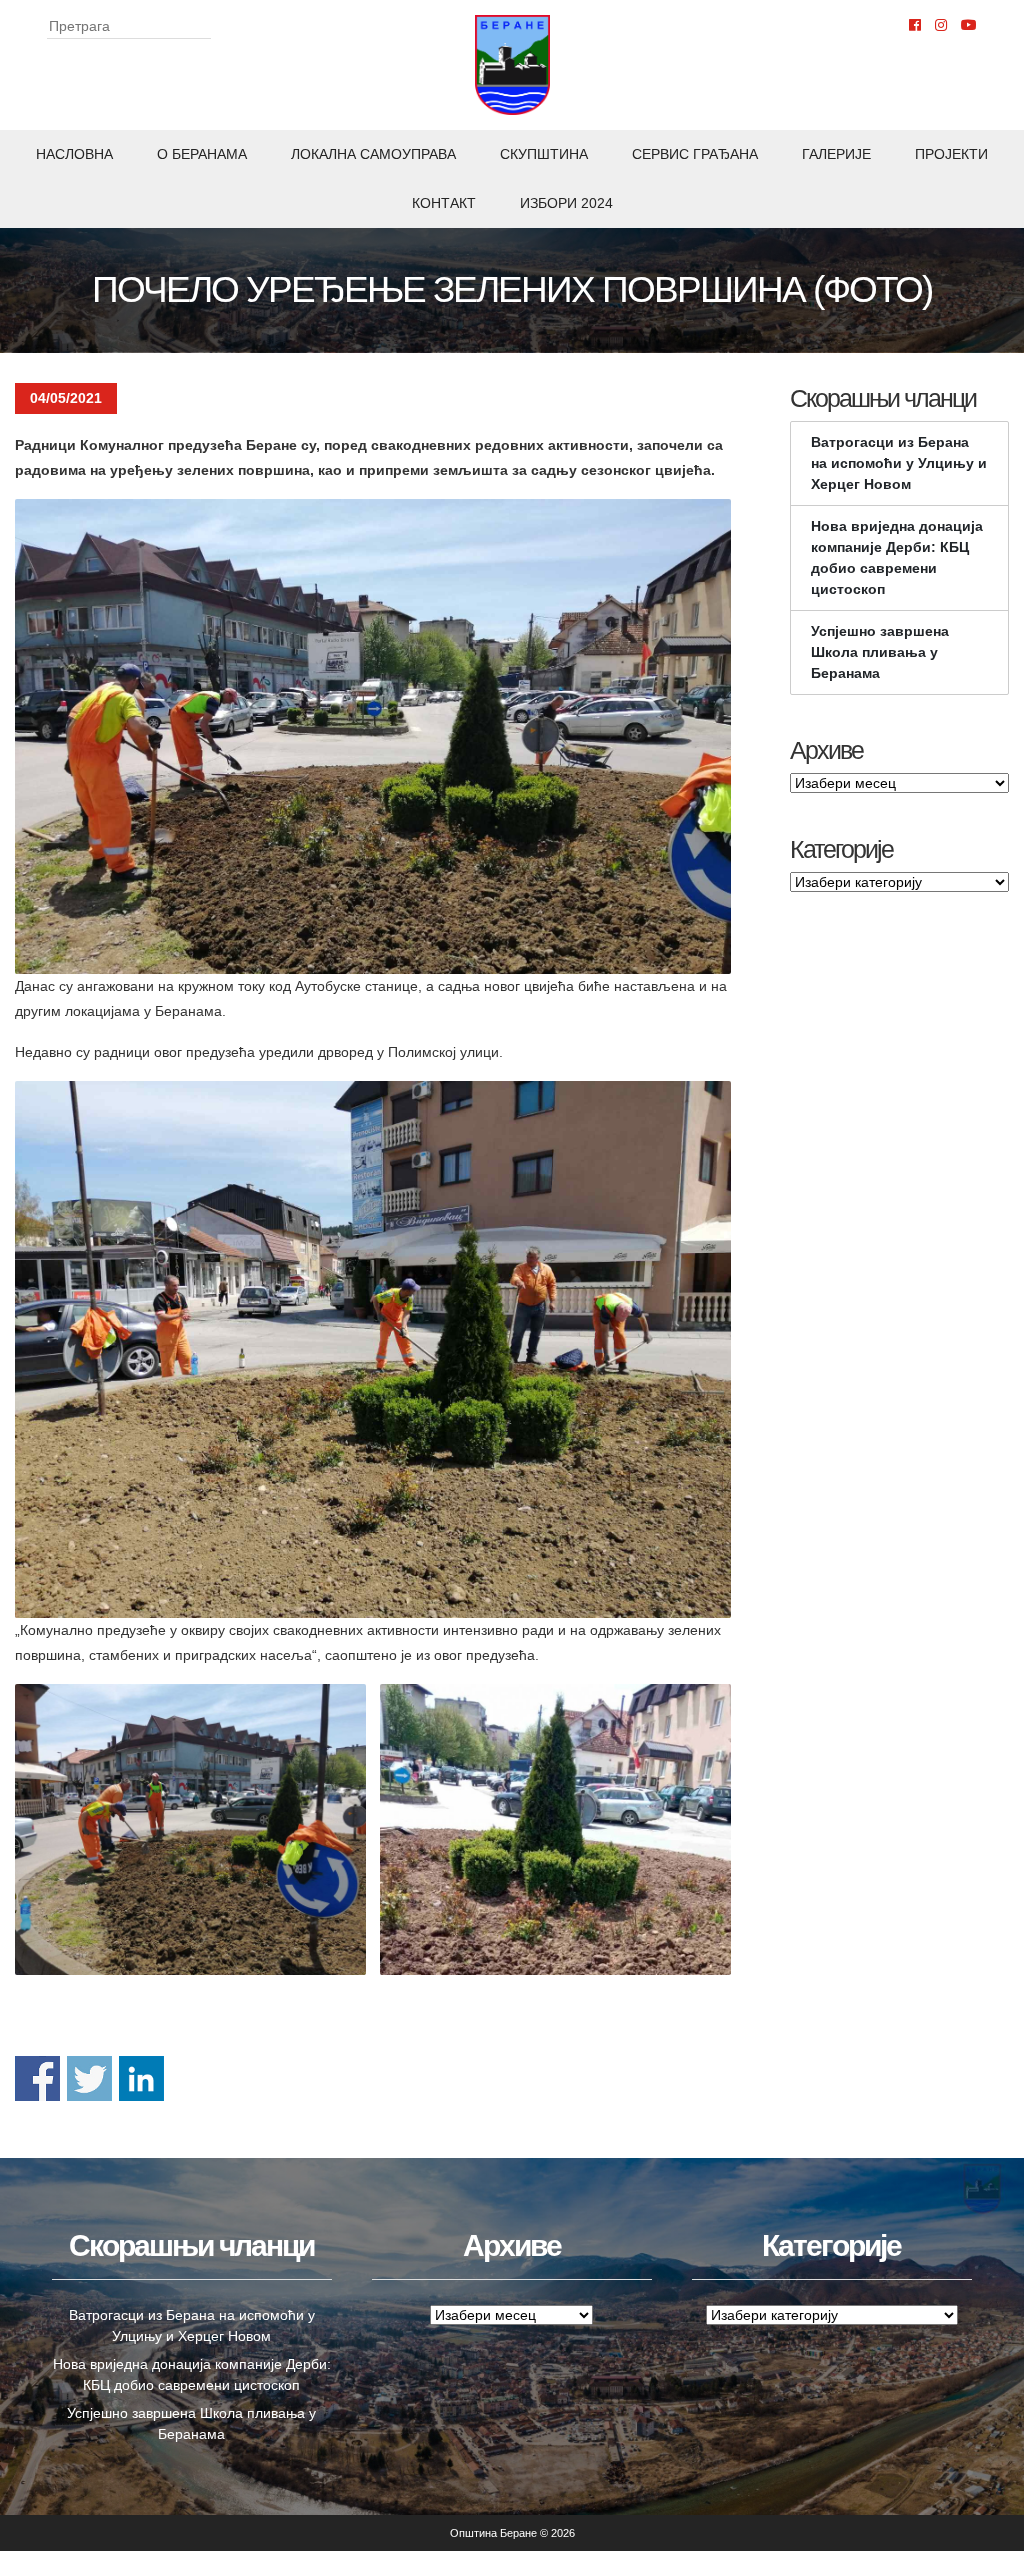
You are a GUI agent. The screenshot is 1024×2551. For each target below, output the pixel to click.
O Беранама (202, 154)
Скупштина (544, 154)
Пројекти (951, 154)
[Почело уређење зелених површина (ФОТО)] (373, 736)
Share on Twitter (89, 2078)
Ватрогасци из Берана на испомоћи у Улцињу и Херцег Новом (899, 463)
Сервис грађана (695, 154)
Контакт (444, 203)
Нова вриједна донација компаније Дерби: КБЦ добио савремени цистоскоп (897, 557)
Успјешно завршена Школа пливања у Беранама (880, 652)
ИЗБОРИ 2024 (566, 203)
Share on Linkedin (141, 2078)
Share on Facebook (37, 2078)
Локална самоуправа (373, 154)
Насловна (74, 154)
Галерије (836, 154)
